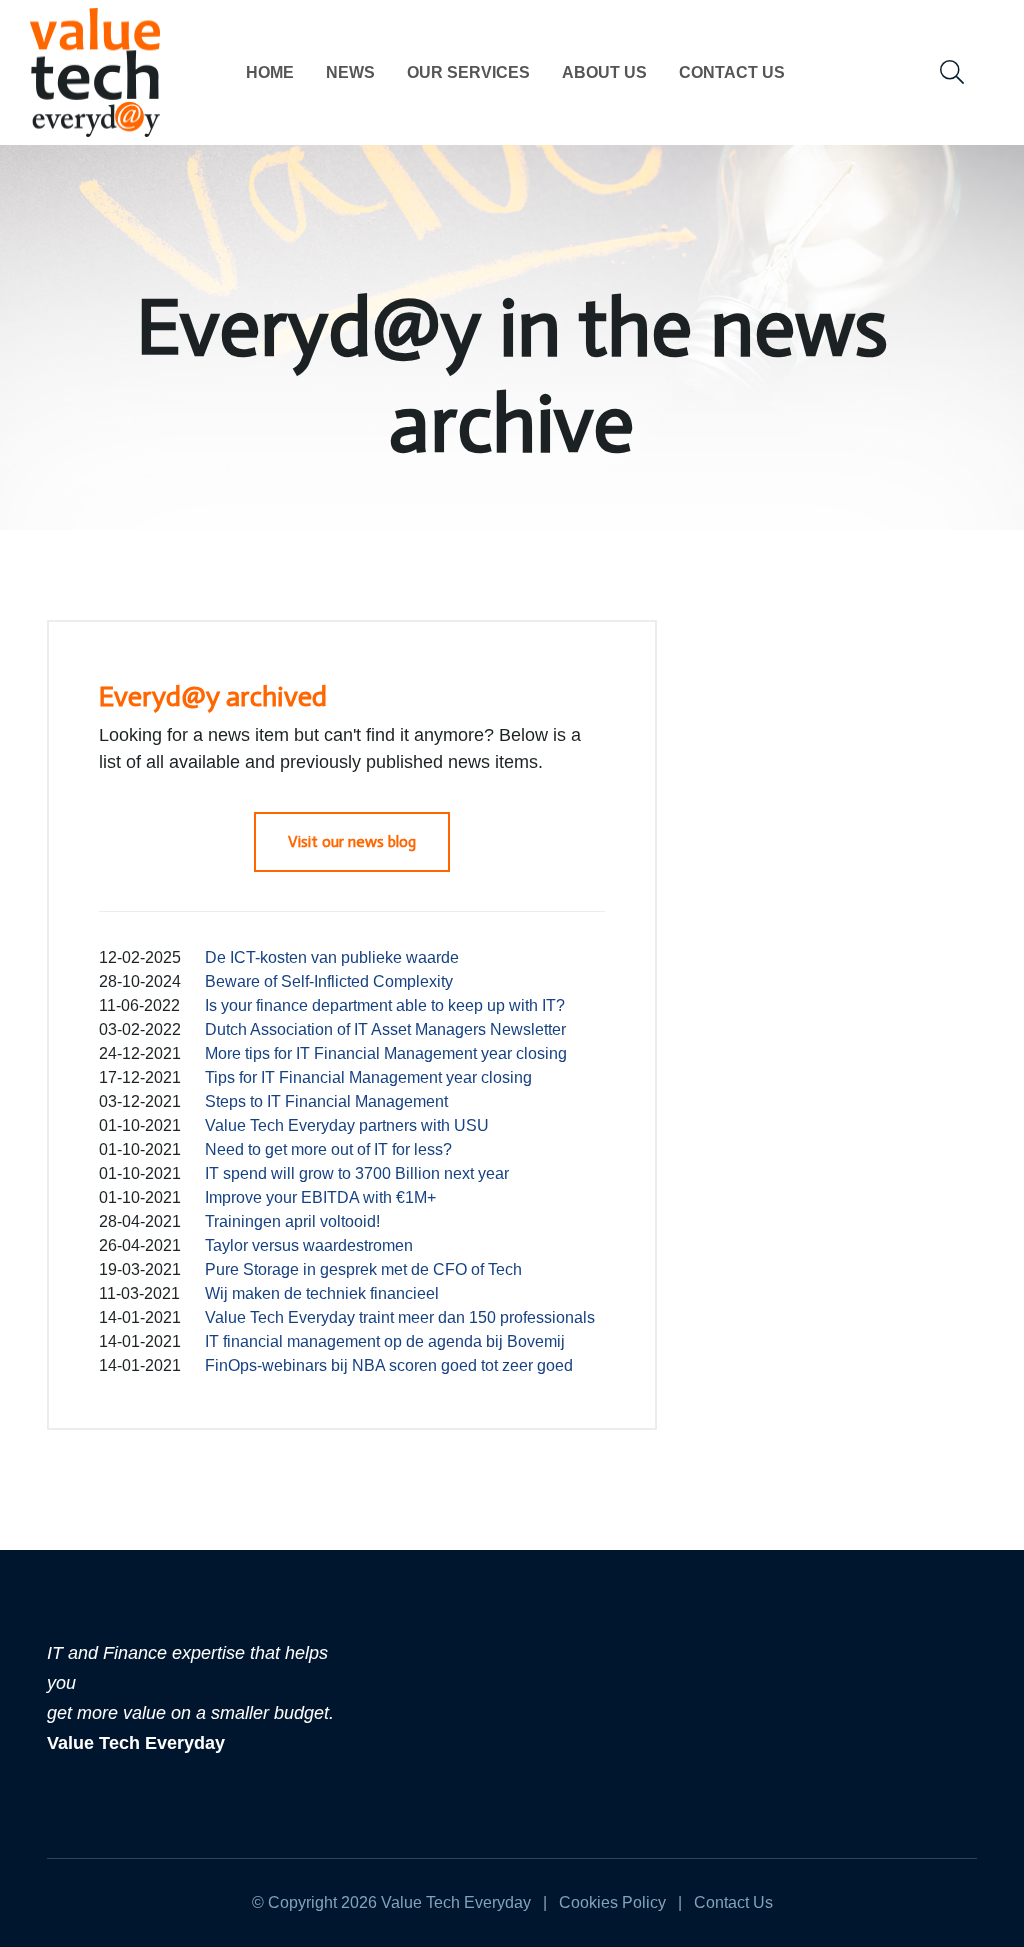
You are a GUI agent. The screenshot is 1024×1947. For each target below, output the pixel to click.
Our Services (468, 72)
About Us (604, 72)
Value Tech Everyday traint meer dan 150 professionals (400, 1317)
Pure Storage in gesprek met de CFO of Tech (363, 1269)
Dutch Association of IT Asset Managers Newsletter (385, 1029)
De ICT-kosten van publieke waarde (332, 957)
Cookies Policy (612, 1902)
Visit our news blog (352, 841)
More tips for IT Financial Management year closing (386, 1053)
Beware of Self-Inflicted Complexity (329, 981)
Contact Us (732, 72)
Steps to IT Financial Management (326, 1101)
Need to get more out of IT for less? (328, 1149)
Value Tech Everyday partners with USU (347, 1125)
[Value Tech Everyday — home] (95, 72)
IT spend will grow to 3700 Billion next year (357, 1173)
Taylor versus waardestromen (309, 1245)
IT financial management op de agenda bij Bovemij (385, 1341)
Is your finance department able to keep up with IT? (385, 1005)
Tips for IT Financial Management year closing (368, 1077)
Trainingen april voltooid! (292, 1221)
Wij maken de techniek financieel (322, 1293)
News (350, 72)
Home (270, 72)
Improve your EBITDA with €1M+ (320, 1197)
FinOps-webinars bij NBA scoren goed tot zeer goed (389, 1365)
